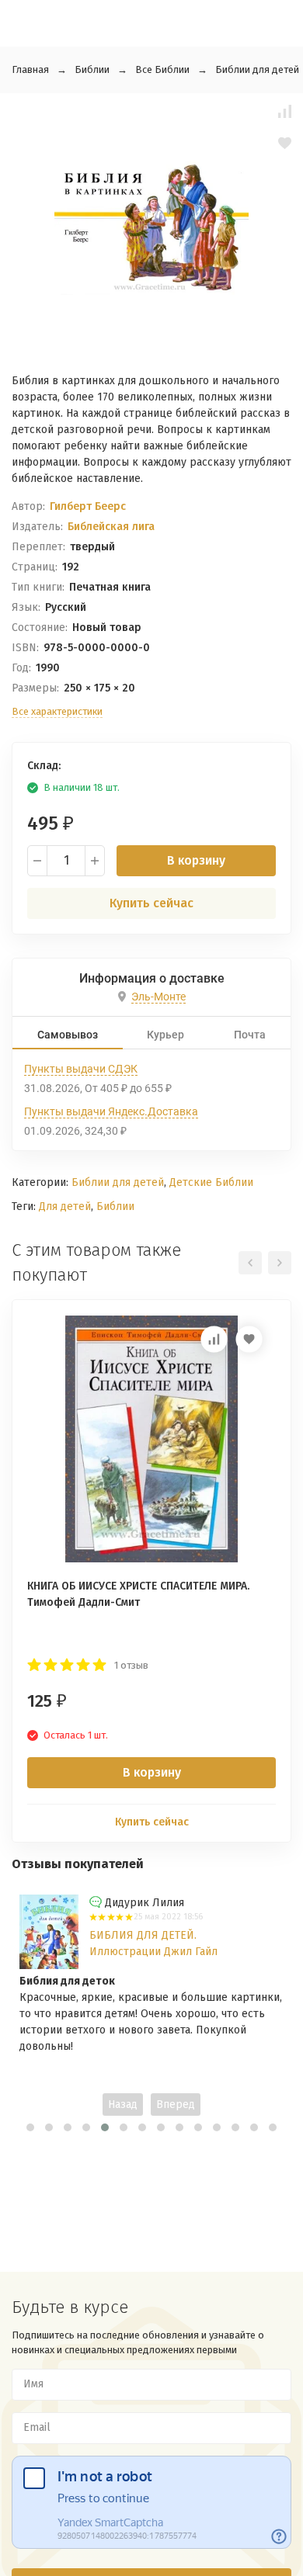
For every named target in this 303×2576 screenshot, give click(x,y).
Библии (92, 69)
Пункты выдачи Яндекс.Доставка (111, 1111)
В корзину (196, 860)
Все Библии (162, 69)
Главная (30, 69)
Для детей (65, 1207)
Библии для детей (257, 69)
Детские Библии (211, 1182)
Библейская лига (111, 527)
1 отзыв (131, 1665)
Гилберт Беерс (88, 506)
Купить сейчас (151, 903)
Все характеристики (57, 711)
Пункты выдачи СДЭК (81, 1069)
